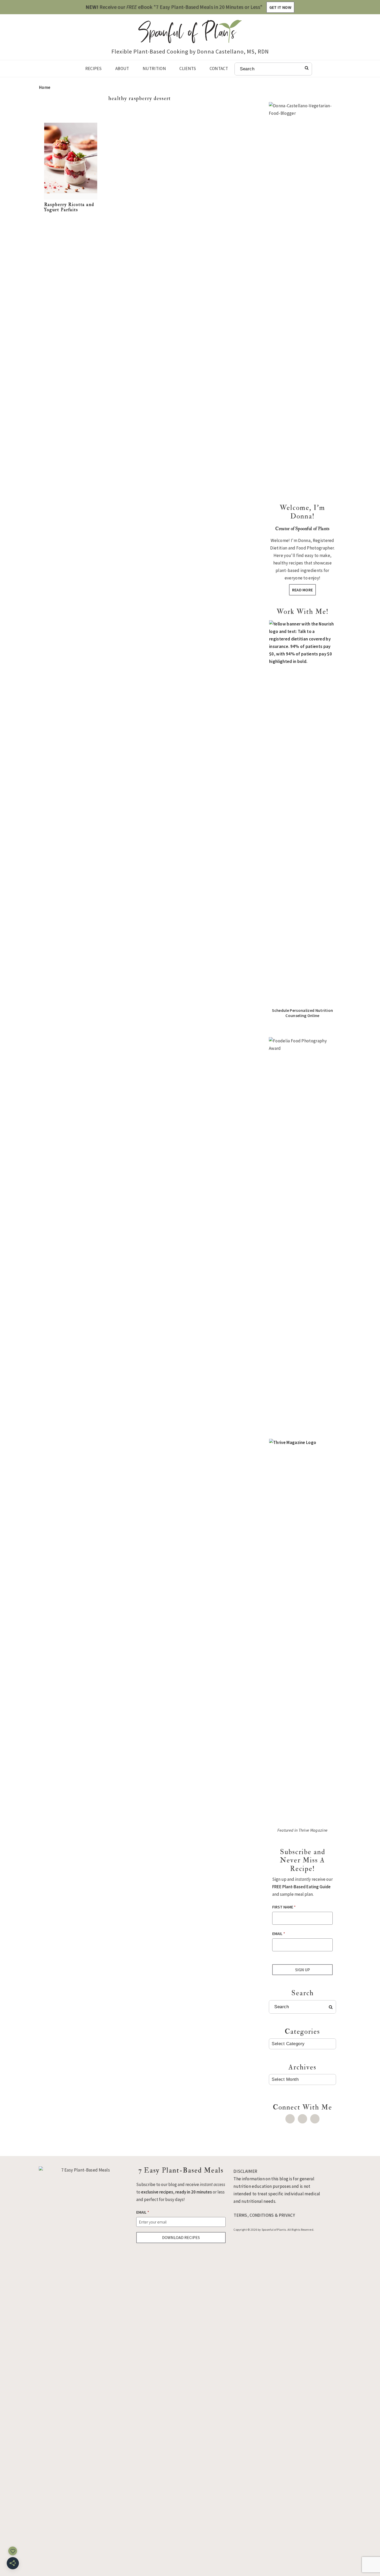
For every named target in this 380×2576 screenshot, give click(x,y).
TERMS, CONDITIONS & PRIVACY (264, 2215)
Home (45, 87)
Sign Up (303, 1970)
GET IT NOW (280, 7)
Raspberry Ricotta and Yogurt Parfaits (69, 207)
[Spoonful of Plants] (190, 39)
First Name (284, 1907)
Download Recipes (181, 2237)
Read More (303, 590)
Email (279, 1933)
